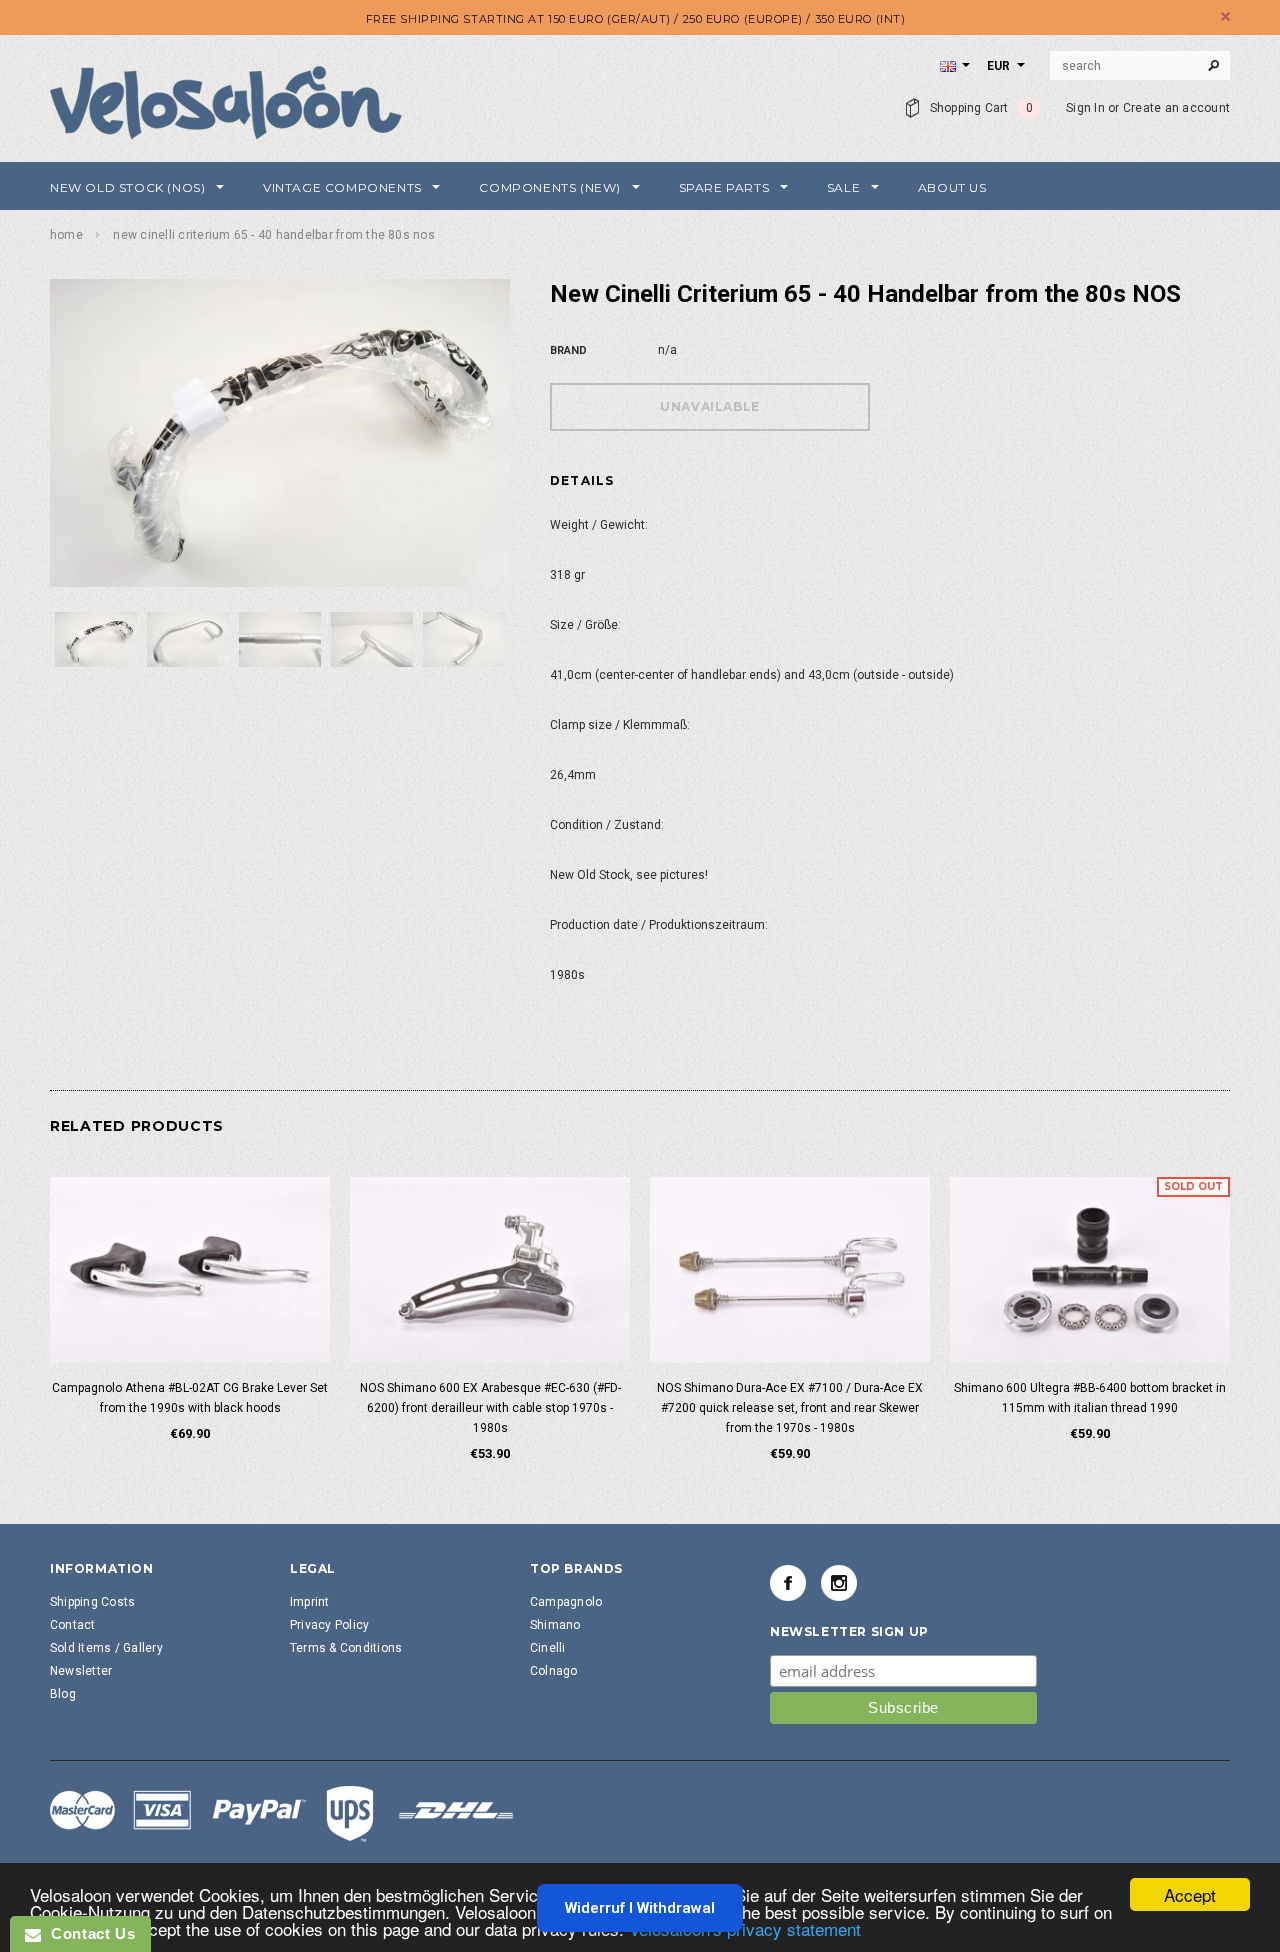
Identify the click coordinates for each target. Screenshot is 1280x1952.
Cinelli (548, 1648)
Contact (73, 1625)
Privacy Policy (329, 1625)
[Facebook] (788, 1583)
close (1225, 16)
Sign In (1085, 108)
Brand (568, 350)
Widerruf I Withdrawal (640, 1908)
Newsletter (81, 1671)
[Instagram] (839, 1583)
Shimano (555, 1625)
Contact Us (88, 1933)
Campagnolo (566, 1602)
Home (66, 235)
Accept (1190, 1894)
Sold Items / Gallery (106, 1648)
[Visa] (282, 1813)
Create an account (1176, 108)
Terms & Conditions (346, 1648)
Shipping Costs (92, 1602)
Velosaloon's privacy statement (745, 1928)
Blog (63, 1694)
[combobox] (1140, 66)
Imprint (310, 1602)
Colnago (554, 1671)
